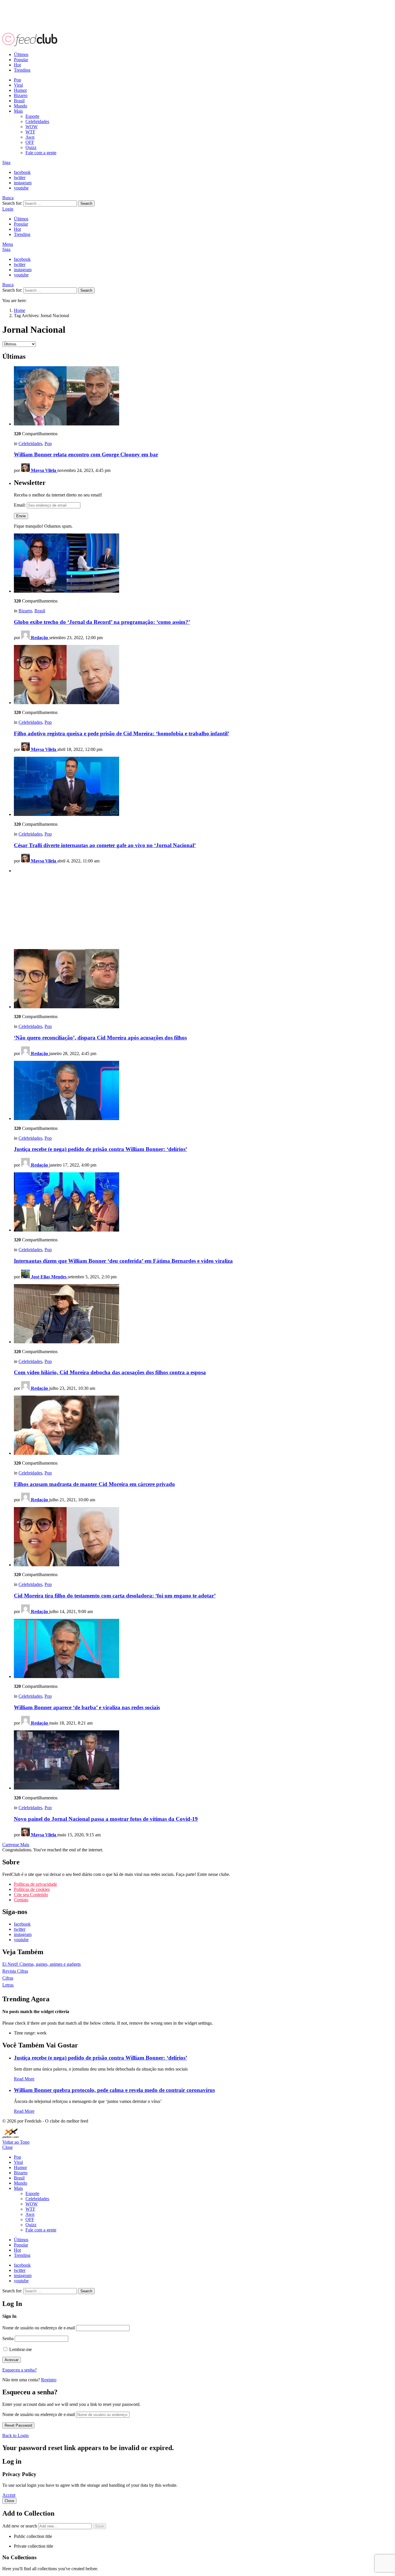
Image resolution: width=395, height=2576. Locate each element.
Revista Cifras (15, 1971)
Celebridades (37, 121)
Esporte (32, 116)
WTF (30, 132)
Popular (21, 60)
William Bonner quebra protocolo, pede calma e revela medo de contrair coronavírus (114, 2090)
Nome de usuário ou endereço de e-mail (39, 2328)
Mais (18, 111)
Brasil (19, 101)
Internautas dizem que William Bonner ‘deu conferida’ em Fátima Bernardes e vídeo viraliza (123, 1261)
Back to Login (15, 2435)
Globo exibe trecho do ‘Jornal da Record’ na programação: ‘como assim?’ (102, 622)
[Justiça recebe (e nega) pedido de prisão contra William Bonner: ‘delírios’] (203, 1091)
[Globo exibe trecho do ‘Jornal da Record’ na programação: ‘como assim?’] (203, 564)
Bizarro (21, 95)
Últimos (21, 54)
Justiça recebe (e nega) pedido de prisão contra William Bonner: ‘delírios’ (100, 1149)
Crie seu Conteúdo (31, 1895)
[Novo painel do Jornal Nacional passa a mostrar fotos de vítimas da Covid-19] (203, 1761)
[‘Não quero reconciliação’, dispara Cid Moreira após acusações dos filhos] (203, 979)
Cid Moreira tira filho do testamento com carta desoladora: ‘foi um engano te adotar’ (115, 1596)
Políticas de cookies (32, 1889)
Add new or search (20, 2526)
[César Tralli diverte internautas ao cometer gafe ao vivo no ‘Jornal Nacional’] (203, 787)
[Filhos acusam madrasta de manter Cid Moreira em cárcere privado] (203, 1426)
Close (8, 2147)
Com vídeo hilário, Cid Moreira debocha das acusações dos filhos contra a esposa (110, 1372)
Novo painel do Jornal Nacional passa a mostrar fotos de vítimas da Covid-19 (106, 1819)
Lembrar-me (20, 2349)
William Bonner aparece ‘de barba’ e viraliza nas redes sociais (87, 1707)
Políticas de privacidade (35, 1884)
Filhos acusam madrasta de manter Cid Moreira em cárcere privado (94, 1484)
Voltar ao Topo (16, 2142)
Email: (20, 505)
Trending (22, 70)
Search (86, 203)
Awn (30, 137)
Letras (8, 1985)
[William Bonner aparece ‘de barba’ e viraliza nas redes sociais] (203, 1649)
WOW (32, 127)
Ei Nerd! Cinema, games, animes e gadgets (41, 1964)
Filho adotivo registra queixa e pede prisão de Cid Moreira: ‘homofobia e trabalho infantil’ (122, 733)
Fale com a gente (41, 153)
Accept (9, 2495)
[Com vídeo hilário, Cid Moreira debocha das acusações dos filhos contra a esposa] (203, 1314)
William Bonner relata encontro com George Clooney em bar (86, 454)
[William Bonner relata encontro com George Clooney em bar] (203, 396)
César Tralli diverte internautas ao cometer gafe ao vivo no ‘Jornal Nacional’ (105, 845)
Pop (17, 80)
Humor (20, 90)
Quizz (31, 147)
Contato (21, 1900)
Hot (17, 65)
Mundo (21, 106)
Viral (18, 85)
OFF (30, 142)
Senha (8, 2338)
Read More (24, 2079)
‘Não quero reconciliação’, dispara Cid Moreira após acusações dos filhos (100, 1038)
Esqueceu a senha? (20, 2370)
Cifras (8, 1978)
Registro (49, 2380)
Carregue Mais (16, 1845)
